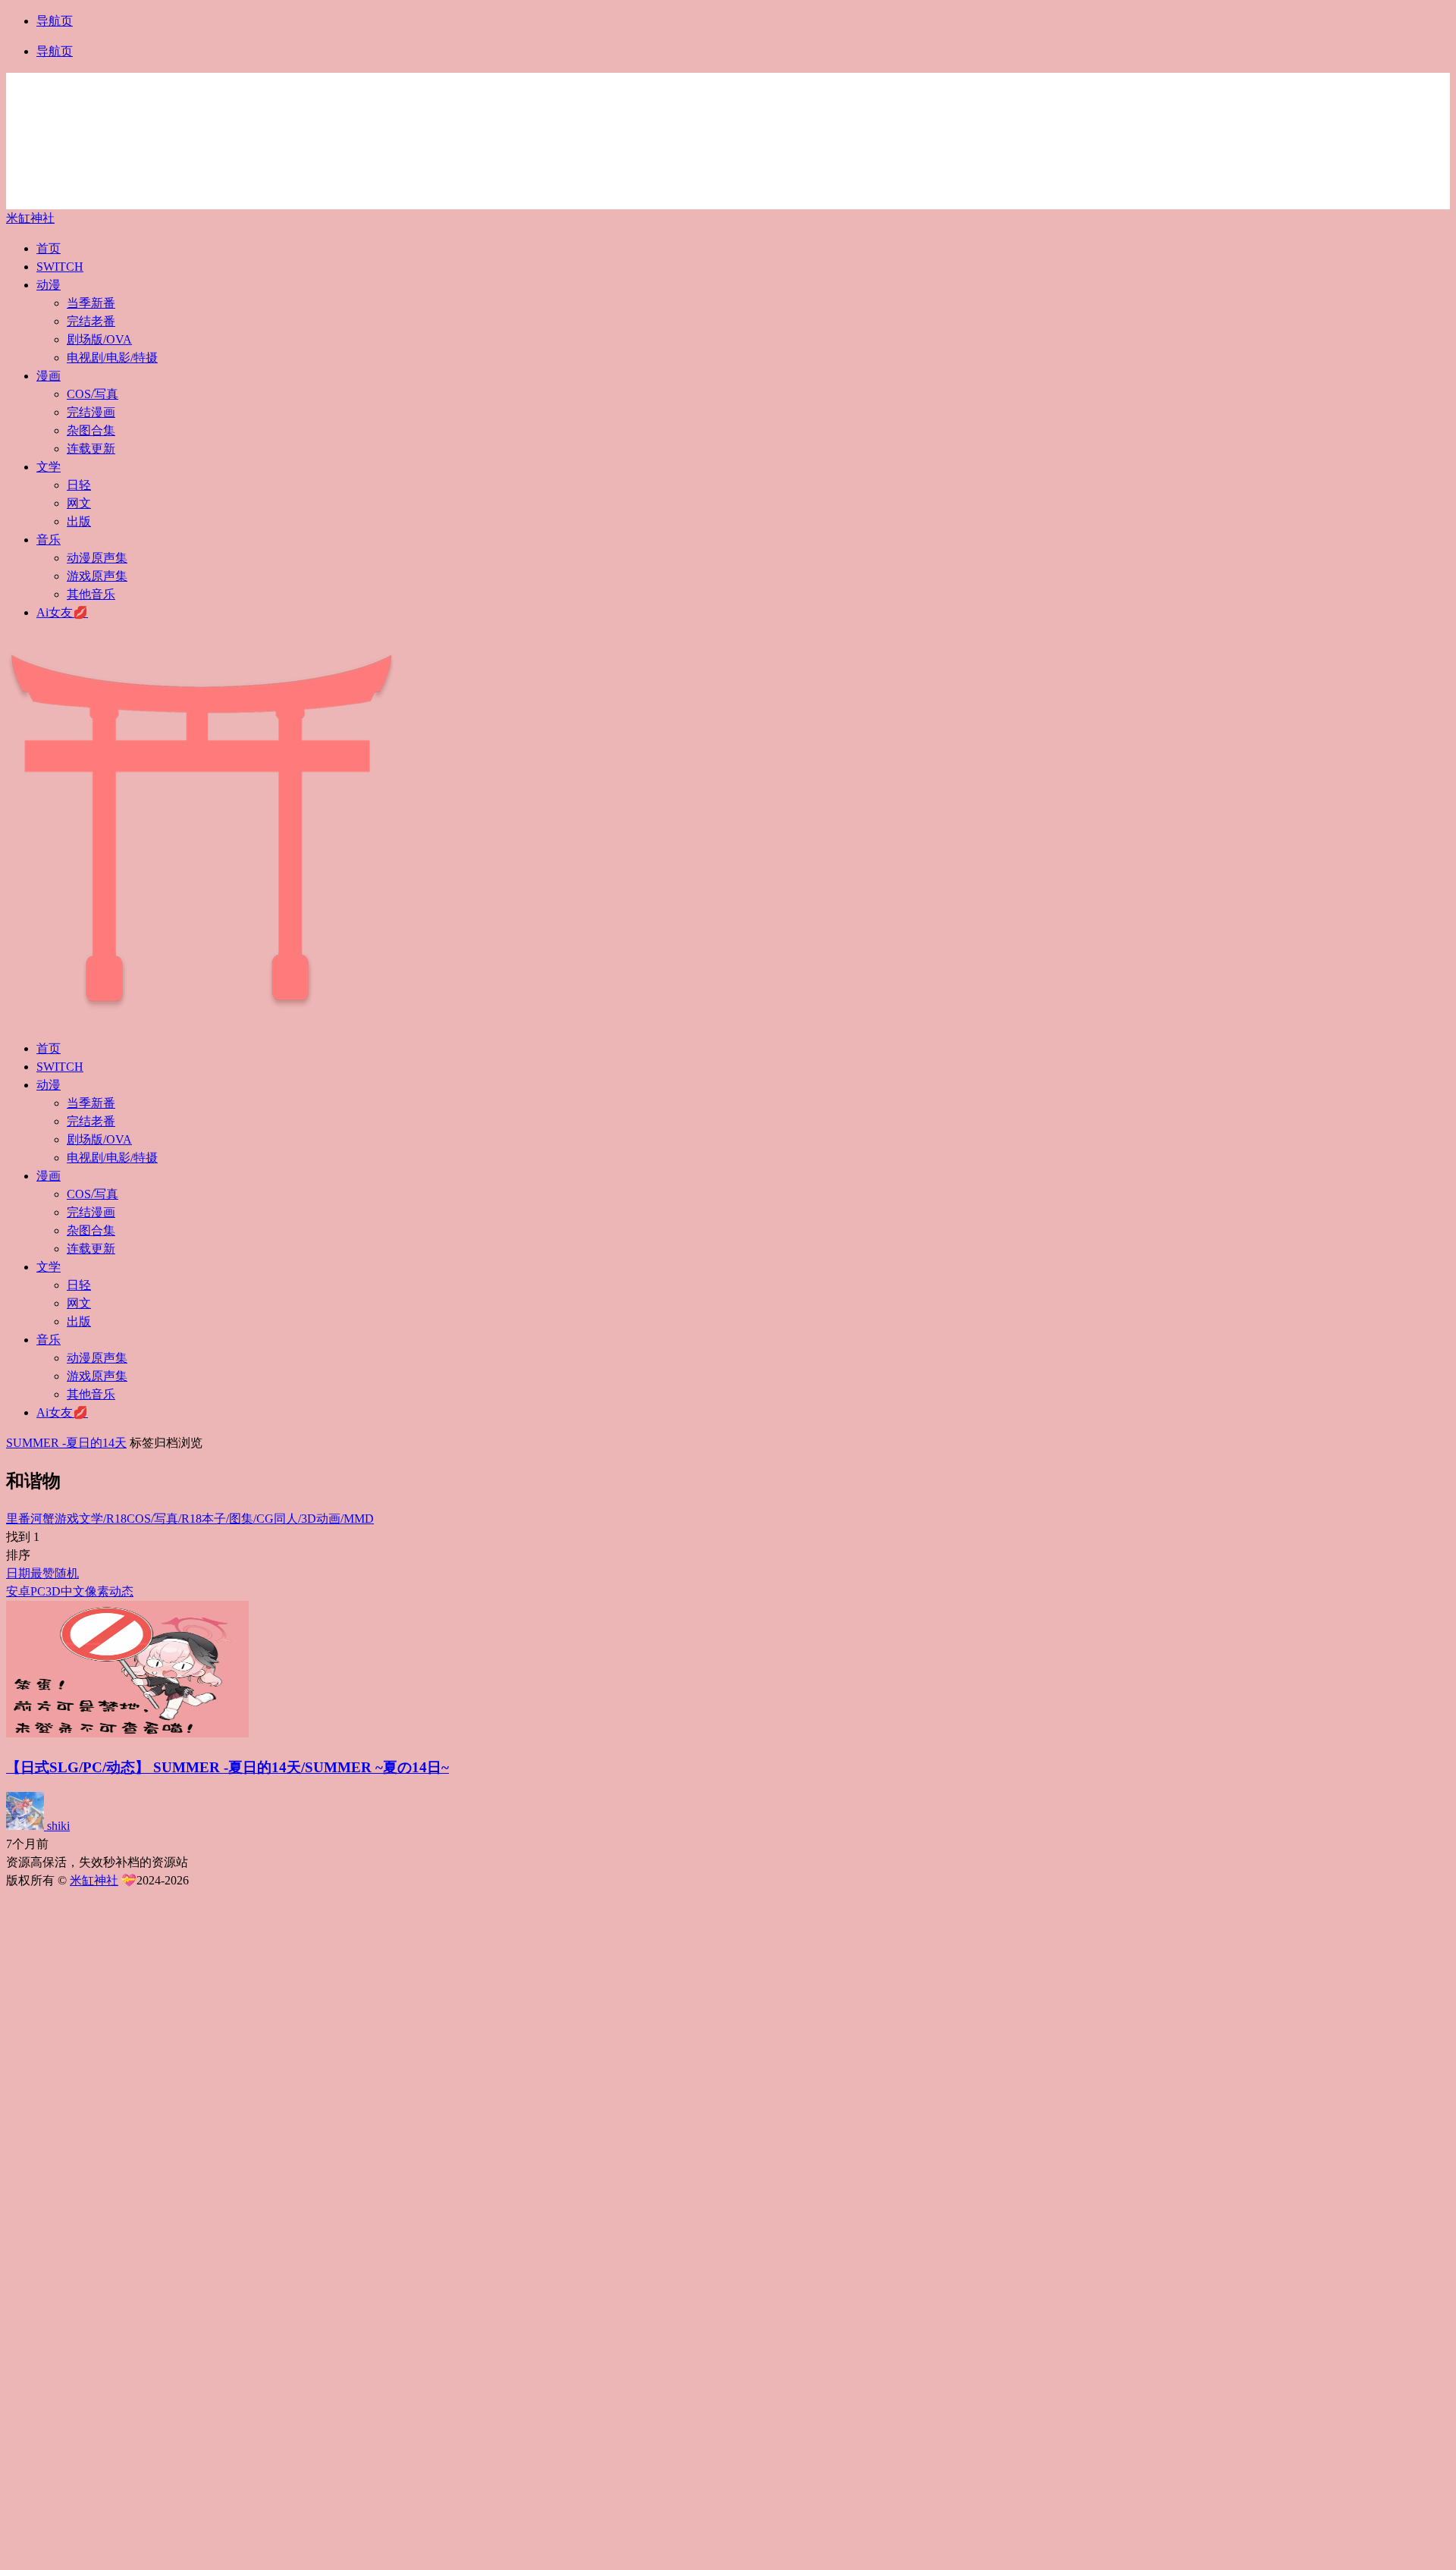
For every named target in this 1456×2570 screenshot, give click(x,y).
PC (38, 1591)
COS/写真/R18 (164, 1519)
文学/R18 (103, 1519)
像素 (97, 1591)
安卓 (18, 1591)
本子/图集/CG (238, 1519)
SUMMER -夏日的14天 (66, 1443)
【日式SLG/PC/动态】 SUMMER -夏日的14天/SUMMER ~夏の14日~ (227, 1767)
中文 (73, 1591)
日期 (18, 1573)
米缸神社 (30, 218)
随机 (67, 1573)
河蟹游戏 (55, 1519)
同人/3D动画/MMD (324, 1519)
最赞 (42, 1573)
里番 (18, 1519)
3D (53, 1591)
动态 (121, 1591)
